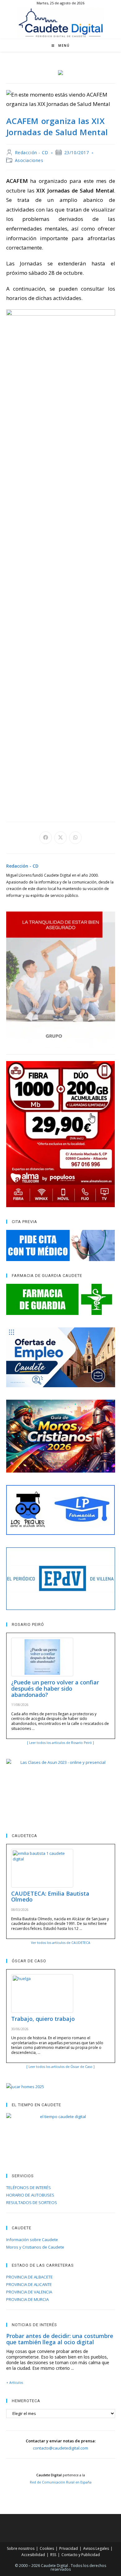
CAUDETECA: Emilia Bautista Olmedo (50, 1897)
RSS (53, 2555)
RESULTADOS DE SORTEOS (32, 2202)
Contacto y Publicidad (81, 2555)
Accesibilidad (33, 2555)
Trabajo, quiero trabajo (43, 2019)
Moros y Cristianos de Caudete (35, 2247)
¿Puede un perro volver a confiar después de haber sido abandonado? (55, 1688)
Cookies (47, 2548)
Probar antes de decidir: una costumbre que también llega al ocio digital (60, 2339)
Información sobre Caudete (32, 2240)
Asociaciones (29, 160)
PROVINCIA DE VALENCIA (29, 2292)
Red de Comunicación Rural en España (61, 2482)
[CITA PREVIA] (61, 1245)
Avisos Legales (96, 2548)
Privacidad (69, 2548)
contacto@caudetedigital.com (60, 2448)
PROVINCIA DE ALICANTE (29, 2284)
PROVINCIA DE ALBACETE (29, 2277)
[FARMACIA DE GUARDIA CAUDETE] (61, 1299)
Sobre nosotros (21, 2548)
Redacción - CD (32, 152)
